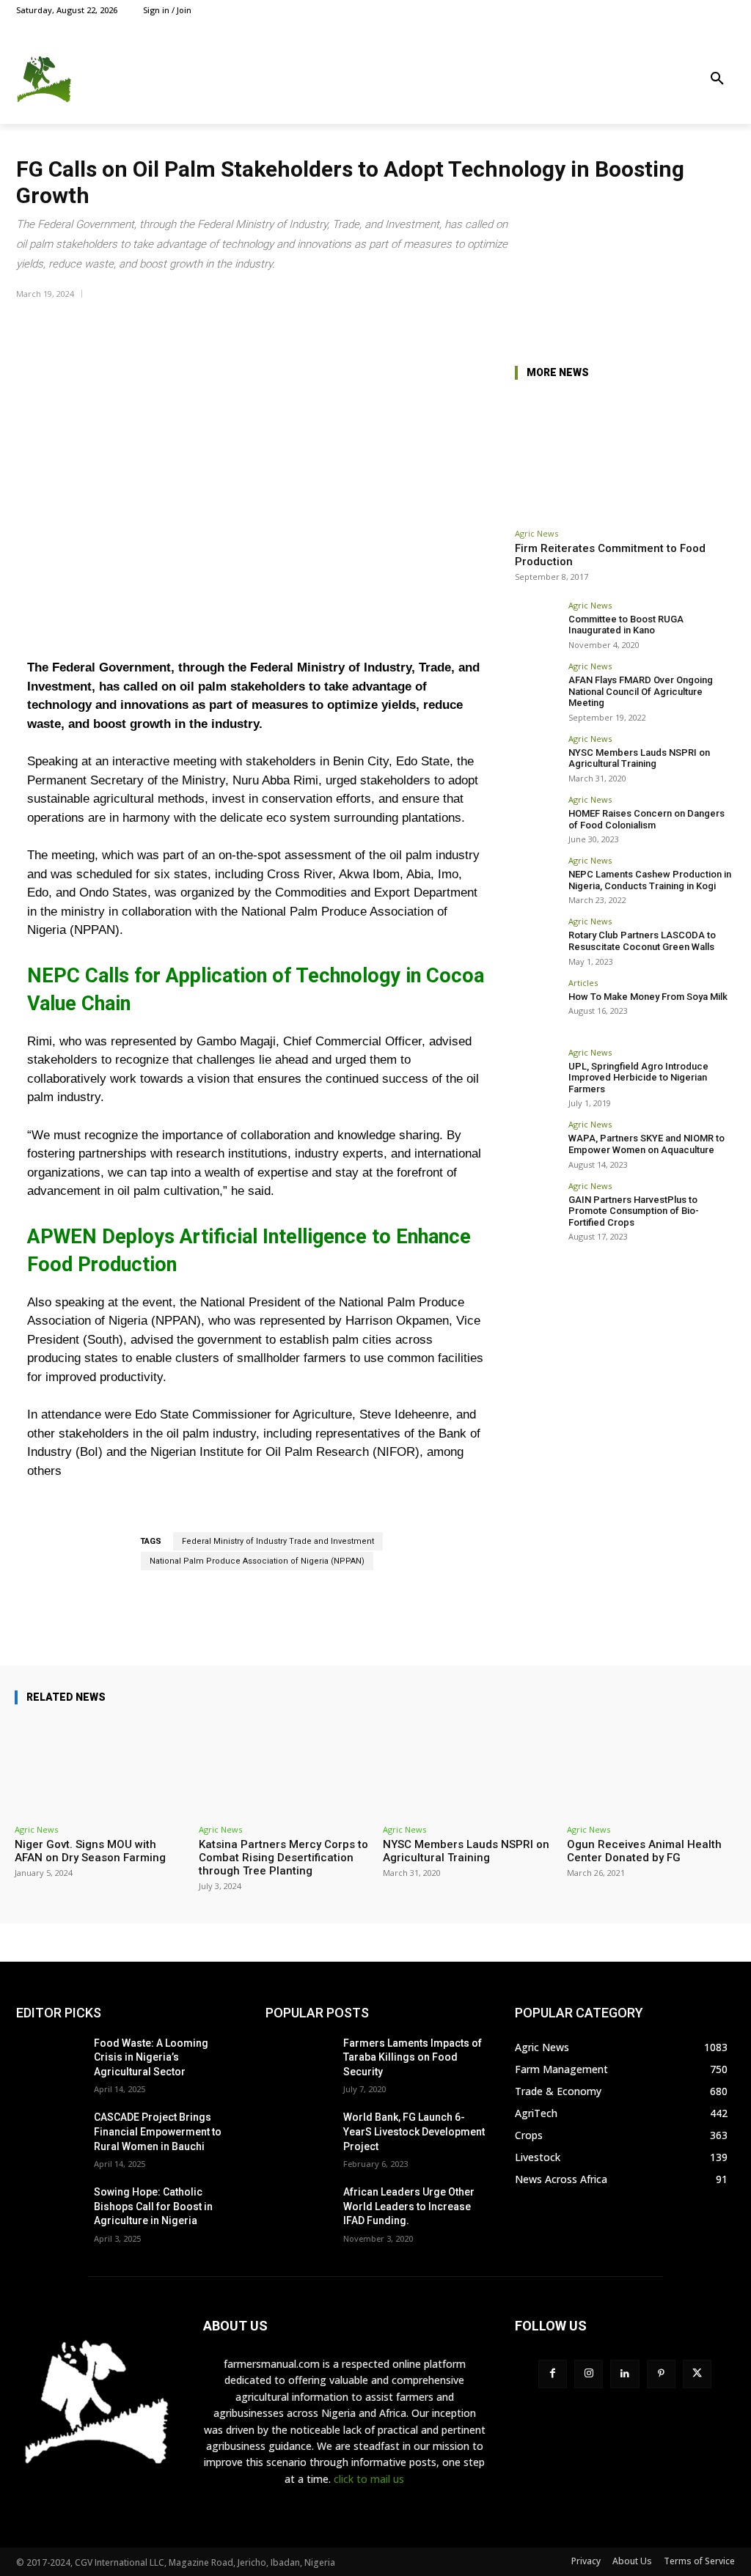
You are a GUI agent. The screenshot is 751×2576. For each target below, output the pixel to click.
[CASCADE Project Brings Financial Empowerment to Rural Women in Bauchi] (49, 2134)
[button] (717, 79)
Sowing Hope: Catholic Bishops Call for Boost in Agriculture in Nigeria (153, 2206)
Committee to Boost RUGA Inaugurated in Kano (626, 625)
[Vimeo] (710, 10)
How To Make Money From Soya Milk (648, 997)
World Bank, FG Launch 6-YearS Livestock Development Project (414, 2131)
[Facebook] (660, 10)
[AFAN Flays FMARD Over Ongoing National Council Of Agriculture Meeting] (537, 684)
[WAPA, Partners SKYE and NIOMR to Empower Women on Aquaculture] (537, 1142)
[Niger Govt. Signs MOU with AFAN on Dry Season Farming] (99, 1767)
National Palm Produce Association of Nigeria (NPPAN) (257, 1561)
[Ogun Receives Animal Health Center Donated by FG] (652, 1767)
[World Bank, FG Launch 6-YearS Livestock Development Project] (298, 2134)
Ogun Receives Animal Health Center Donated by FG (644, 1851)
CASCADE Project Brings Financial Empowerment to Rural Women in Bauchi (158, 2131)
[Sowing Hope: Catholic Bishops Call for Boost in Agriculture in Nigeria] (49, 2208)
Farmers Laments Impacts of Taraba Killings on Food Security (413, 2057)
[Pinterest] (661, 2374)
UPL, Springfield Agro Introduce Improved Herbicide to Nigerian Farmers (638, 1078)
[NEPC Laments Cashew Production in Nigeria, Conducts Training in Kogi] (537, 878)
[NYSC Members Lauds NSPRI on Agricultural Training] (537, 757)
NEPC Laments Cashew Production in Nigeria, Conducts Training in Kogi (650, 880)
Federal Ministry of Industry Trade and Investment (278, 1541)
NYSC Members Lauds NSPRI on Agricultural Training (639, 758)
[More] (719, 320)
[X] (693, 10)
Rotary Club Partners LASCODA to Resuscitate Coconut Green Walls (642, 941)
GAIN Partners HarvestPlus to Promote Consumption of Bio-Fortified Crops (634, 1211)
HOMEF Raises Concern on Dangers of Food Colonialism (646, 819)
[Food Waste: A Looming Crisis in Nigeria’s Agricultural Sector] (49, 2060)
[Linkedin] (624, 2374)
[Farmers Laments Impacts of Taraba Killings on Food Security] (298, 2060)
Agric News (536, 533)
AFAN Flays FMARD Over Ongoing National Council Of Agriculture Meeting (641, 691)
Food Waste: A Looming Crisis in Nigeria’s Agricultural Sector (151, 2057)
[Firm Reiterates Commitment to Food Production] (625, 457)
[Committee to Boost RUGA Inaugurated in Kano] (537, 623)
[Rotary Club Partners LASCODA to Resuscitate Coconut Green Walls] (537, 939)
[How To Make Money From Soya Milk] (537, 1001)
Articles (583, 983)
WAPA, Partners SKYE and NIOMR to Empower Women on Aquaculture (646, 1144)
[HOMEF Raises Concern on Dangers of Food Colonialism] (537, 817)
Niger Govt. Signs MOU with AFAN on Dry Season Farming (90, 1851)
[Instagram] (677, 10)
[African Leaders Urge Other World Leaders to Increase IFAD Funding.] (298, 2208)
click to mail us (369, 2479)
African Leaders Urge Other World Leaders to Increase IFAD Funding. (409, 2206)
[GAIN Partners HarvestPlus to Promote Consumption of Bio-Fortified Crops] (537, 1204)
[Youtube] (726, 10)
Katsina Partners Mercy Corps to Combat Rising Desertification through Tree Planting (283, 1858)
